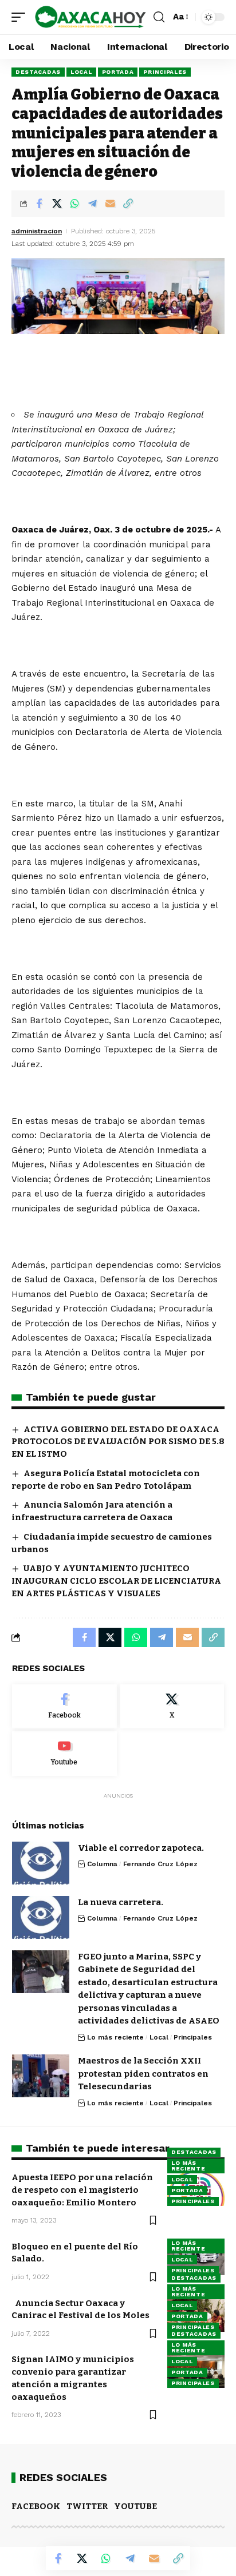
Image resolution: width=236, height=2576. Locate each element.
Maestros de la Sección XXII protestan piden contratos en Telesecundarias (143, 2074)
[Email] (110, 204)
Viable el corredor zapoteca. (141, 1848)
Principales (165, 72)
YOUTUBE (135, 2506)
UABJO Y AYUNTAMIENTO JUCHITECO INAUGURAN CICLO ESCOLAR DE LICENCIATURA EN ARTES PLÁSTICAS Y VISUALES (116, 1581)
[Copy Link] (128, 204)
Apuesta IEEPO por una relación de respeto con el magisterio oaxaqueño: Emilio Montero (82, 2190)
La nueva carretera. (121, 1902)
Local (81, 72)
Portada (118, 72)
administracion (37, 231)
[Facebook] (64, 1707)
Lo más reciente (115, 2037)
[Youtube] (64, 1754)
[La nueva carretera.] (41, 1917)
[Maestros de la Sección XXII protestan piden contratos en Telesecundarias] (41, 2076)
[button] (21, 17)
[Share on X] (57, 204)
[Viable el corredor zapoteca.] (41, 1863)
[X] (172, 1707)
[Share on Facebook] (39, 204)
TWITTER (87, 2506)
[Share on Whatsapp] (74, 204)
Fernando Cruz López (160, 1864)
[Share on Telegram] (92, 204)
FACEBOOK (36, 2506)
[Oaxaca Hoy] (91, 17)
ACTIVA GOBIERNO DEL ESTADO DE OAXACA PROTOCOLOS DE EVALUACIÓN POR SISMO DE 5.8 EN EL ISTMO (118, 1442)
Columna (102, 1864)
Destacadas (38, 72)
